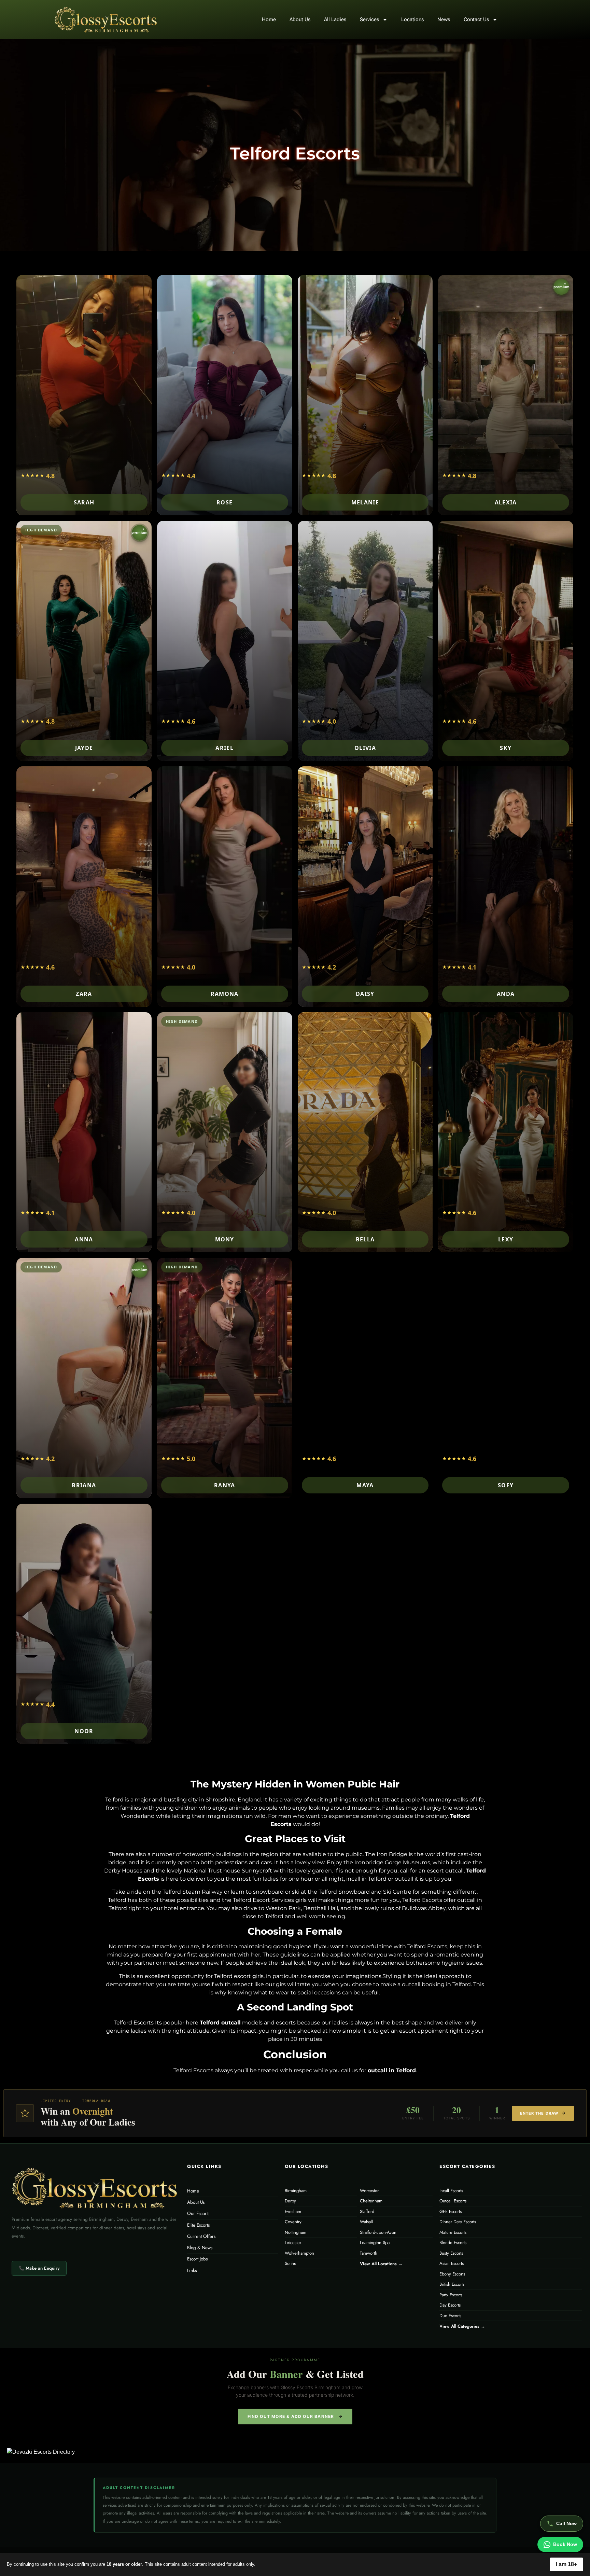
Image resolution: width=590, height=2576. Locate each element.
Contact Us (476, 19)
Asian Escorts (452, 2263)
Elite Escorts (198, 2225)
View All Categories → (462, 2326)
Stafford (367, 2211)
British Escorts (452, 2284)
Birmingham (296, 2191)
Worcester (369, 2191)
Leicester (293, 2243)
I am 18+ (566, 2564)
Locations (412, 19)
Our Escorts (198, 2213)
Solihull (292, 2263)
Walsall (366, 2222)
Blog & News (200, 2248)
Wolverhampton (299, 2253)
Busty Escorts (451, 2253)
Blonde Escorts (453, 2243)
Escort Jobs (197, 2259)
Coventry (293, 2222)
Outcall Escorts (453, 2201)
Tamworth (369, 2253)
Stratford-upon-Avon (378, 2232)
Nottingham (296, 2232)
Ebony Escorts (452, 2274)
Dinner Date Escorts (458, 2222)
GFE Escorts (451, 2211)
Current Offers (201, 2236)
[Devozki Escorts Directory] (76, 2452)
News (444, 19)
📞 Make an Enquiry (39, 2268)
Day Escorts (450, 2305)
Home (269, 19)
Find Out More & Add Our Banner (291, 2416)
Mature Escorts (453, 2232)
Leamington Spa (375, 2243)
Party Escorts (451, 2295)
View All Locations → (381, 2264)
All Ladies (335, 19)
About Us (300, 19)
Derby (290, 2201)
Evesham (293, 2211)
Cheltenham (371, 2201)
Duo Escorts (450, 2316)
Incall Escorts (451, 2191)
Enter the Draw (539, 2113)
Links (192, 2271)
